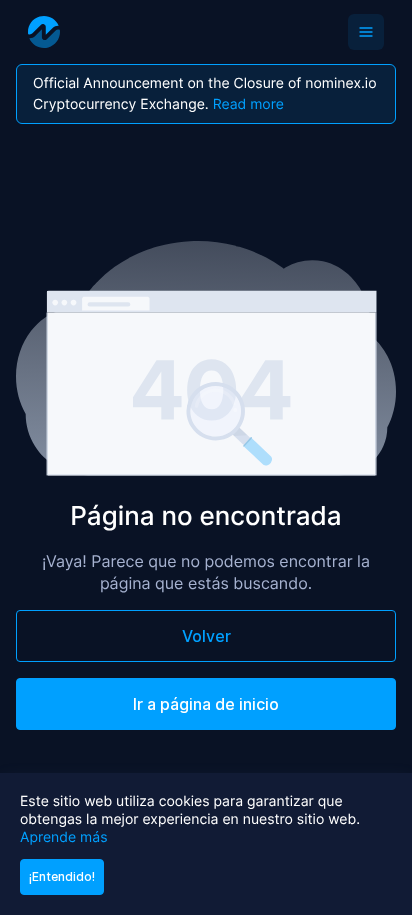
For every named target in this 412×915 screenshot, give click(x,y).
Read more (248, 104)
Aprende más (63, 837)
